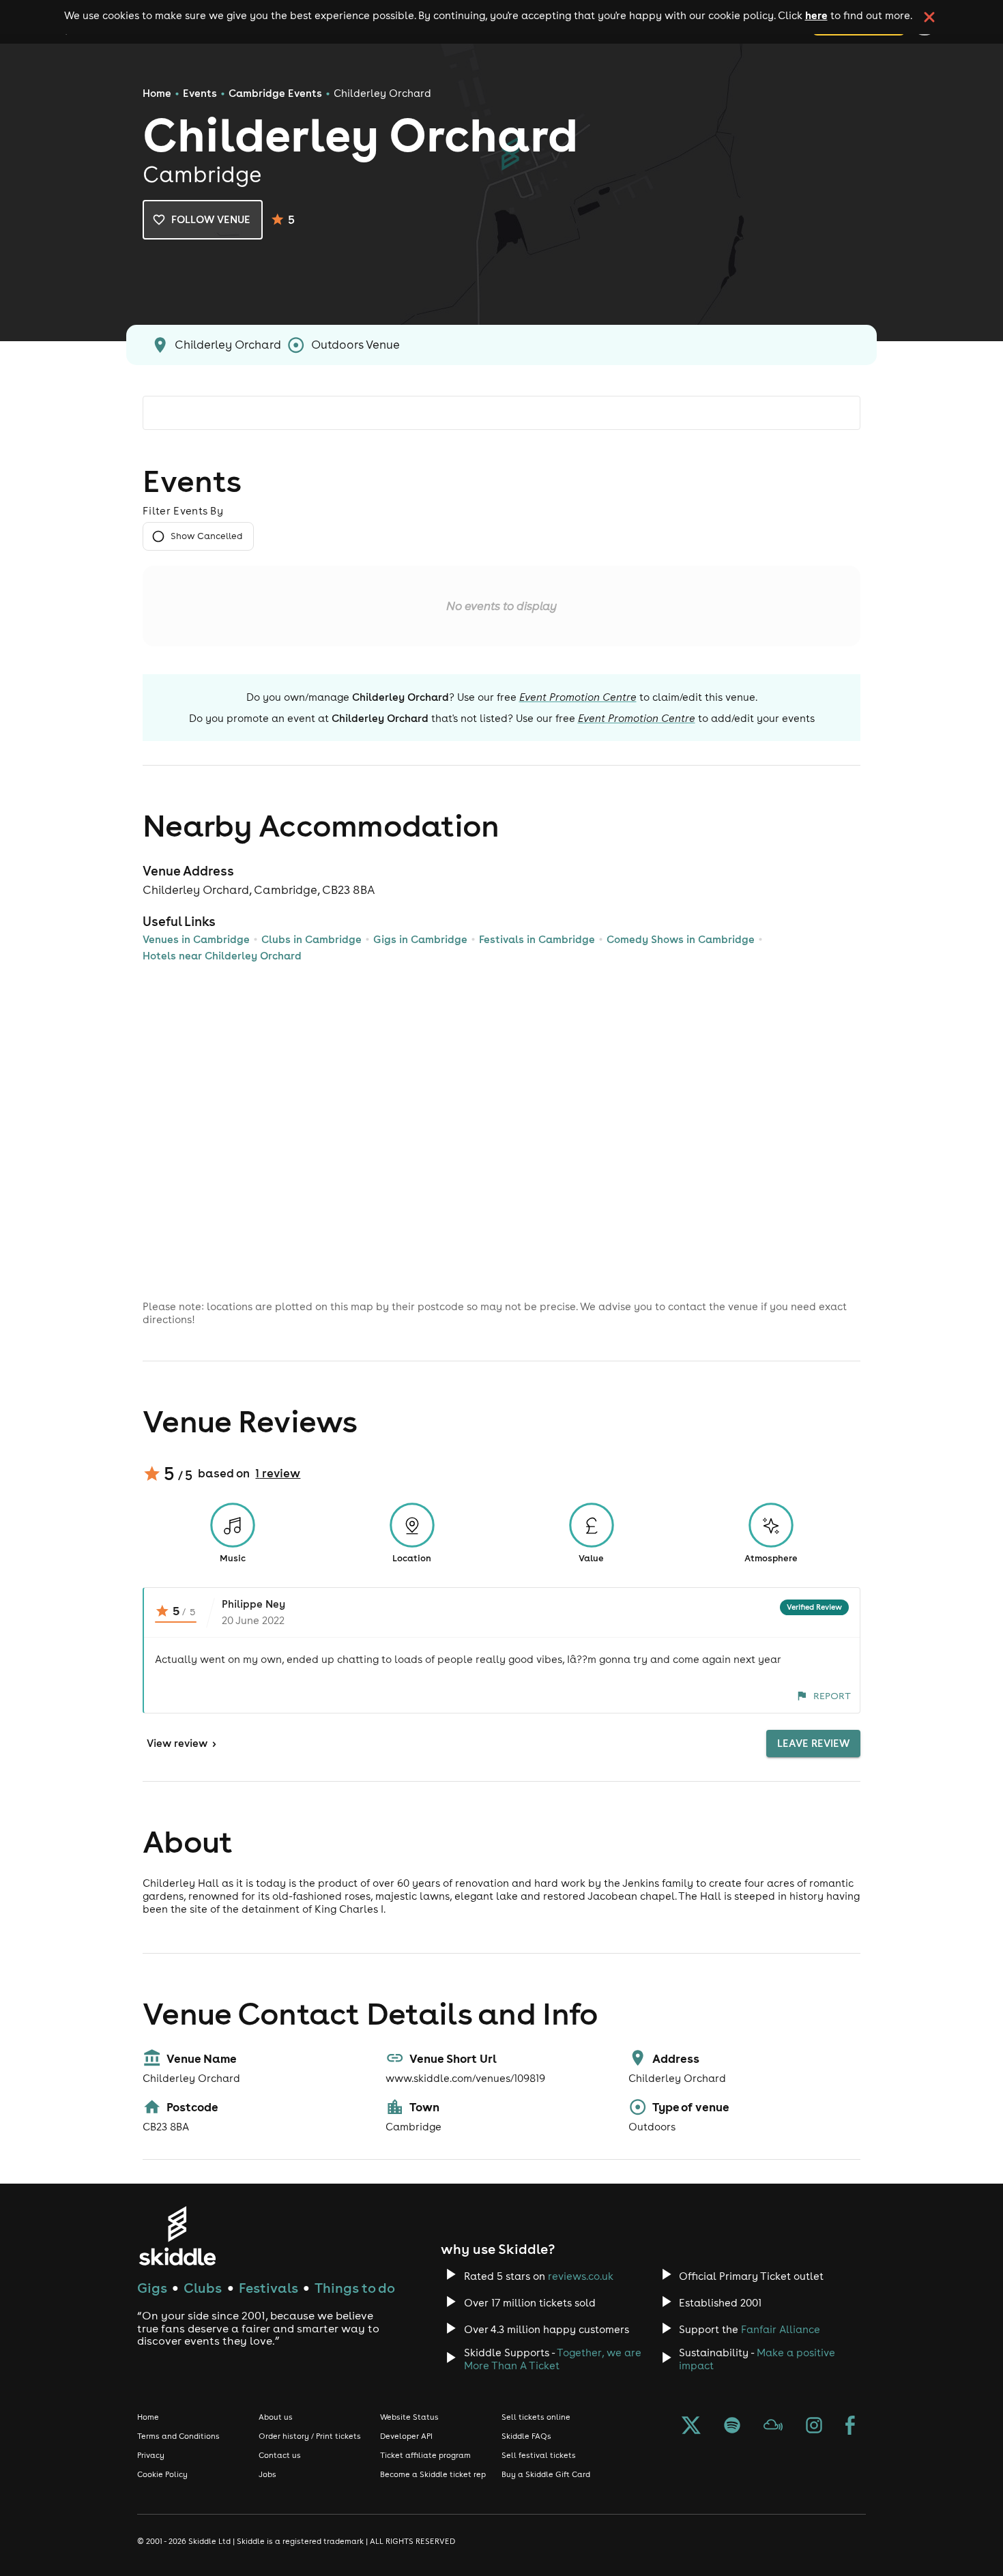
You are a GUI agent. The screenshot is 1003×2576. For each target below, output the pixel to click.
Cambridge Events (275, 93)
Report (832, 1696)
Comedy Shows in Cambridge (681, 939)
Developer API (406, 2436)
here (816, 15)
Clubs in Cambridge (311, 939)
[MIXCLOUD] (773, 2427)
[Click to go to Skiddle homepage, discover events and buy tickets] (177, 2236)
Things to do (355, 2288)
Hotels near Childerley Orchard (222, 956)
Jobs (267, 2474)
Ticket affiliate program (425, 2455)
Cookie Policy (162, 2474)
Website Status (409, 2417)
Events (200, 93)
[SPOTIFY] (732, 2427)
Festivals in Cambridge (537, 939)
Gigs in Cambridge (420, 939)
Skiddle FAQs (526, 2436)
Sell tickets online (536, 2417)
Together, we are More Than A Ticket (553, 2359)
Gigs (152, 2288)
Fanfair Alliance (781, 2329)
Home (157, 93)
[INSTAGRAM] (814, 2427)
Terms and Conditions (178, 2436)
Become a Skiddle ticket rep (433, 2474)
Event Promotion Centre (578, 697)
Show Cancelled (206, 536)
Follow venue (211, 219)
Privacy (151, 2455)
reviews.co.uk (581, 2276)
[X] (691, 2427)
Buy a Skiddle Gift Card (546, 2474)
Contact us (280, 2455)
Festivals (268, 2288)
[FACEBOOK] (850, 2427)
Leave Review (813, 1743)
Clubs (203, 2288)
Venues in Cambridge (196, 939)
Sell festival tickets (539, 2455)
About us (276, 2417)
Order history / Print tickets (310, 2436)
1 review (278, 1473)
